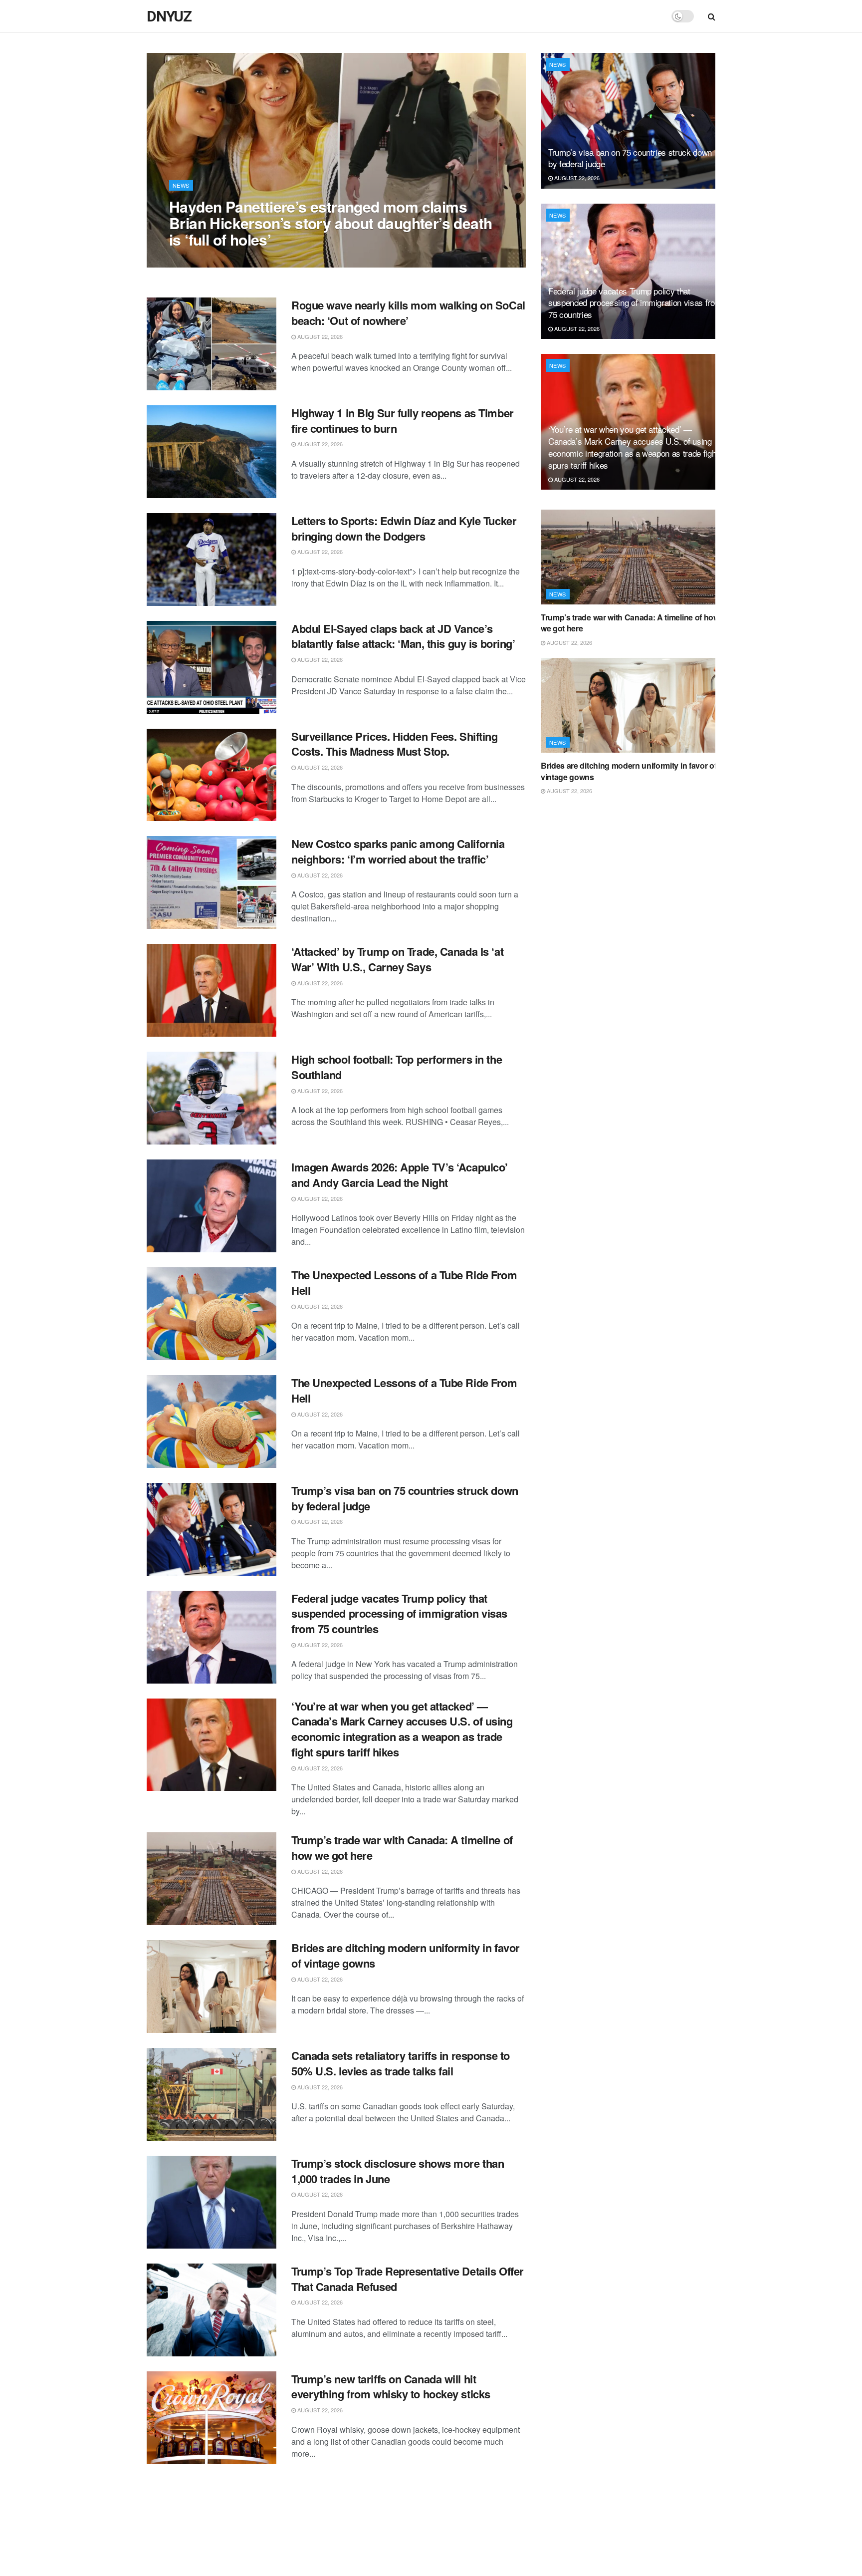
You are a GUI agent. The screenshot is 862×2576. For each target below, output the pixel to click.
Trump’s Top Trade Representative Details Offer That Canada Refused (408, 2279)
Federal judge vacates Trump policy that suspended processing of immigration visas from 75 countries (399, 1614)
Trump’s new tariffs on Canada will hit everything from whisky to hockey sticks (391, 2387)
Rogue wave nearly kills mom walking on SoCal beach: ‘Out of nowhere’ (408, 313)
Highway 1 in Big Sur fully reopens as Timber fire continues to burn (403, 421)
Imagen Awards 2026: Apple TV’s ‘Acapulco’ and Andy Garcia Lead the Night (400, 1175)
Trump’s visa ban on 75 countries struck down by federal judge (405, 1498)
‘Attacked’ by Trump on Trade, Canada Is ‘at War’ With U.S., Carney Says (397, 959)
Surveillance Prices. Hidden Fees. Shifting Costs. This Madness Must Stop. (395, 744)
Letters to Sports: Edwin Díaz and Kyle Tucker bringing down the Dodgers (404, 528)
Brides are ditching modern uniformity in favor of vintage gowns (406, 1955)
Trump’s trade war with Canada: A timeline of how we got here (402, 1848)
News (181, 185)
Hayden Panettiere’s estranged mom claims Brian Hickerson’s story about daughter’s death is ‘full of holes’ (330, 223)
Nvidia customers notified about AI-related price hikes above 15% (395, 2494)
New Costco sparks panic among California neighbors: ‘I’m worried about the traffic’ (398, 851)
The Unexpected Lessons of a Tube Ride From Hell (404, 1283)
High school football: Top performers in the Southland (397, 1067)
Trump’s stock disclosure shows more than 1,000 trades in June (398, 2171)
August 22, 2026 (197, 260)
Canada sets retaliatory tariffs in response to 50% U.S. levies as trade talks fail (401, 2063)
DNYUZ (169, 16)
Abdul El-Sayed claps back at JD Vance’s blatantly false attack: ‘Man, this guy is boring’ (403, 636)
